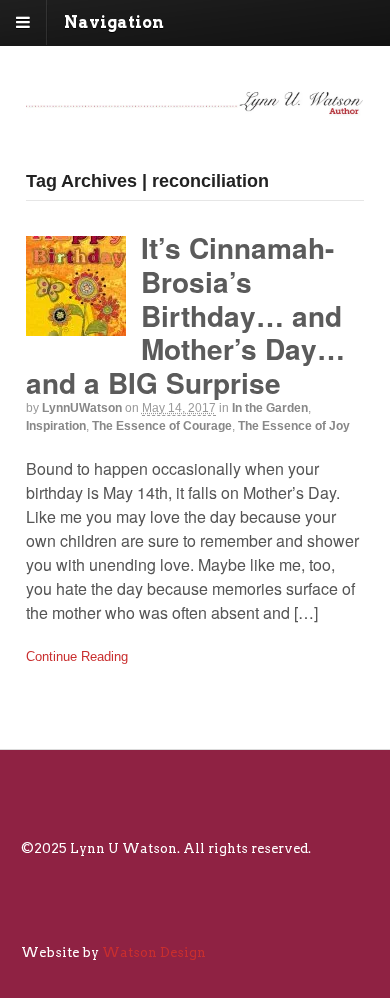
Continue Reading (77, 656)
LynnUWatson (82, 408)
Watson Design (154, 952)
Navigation (114, 22)
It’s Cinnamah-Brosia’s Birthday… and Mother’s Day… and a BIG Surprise (185, 314)
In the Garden (270, 408)
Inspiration (56, 426)
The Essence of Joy (294, 426)
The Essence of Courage (162, 426)
